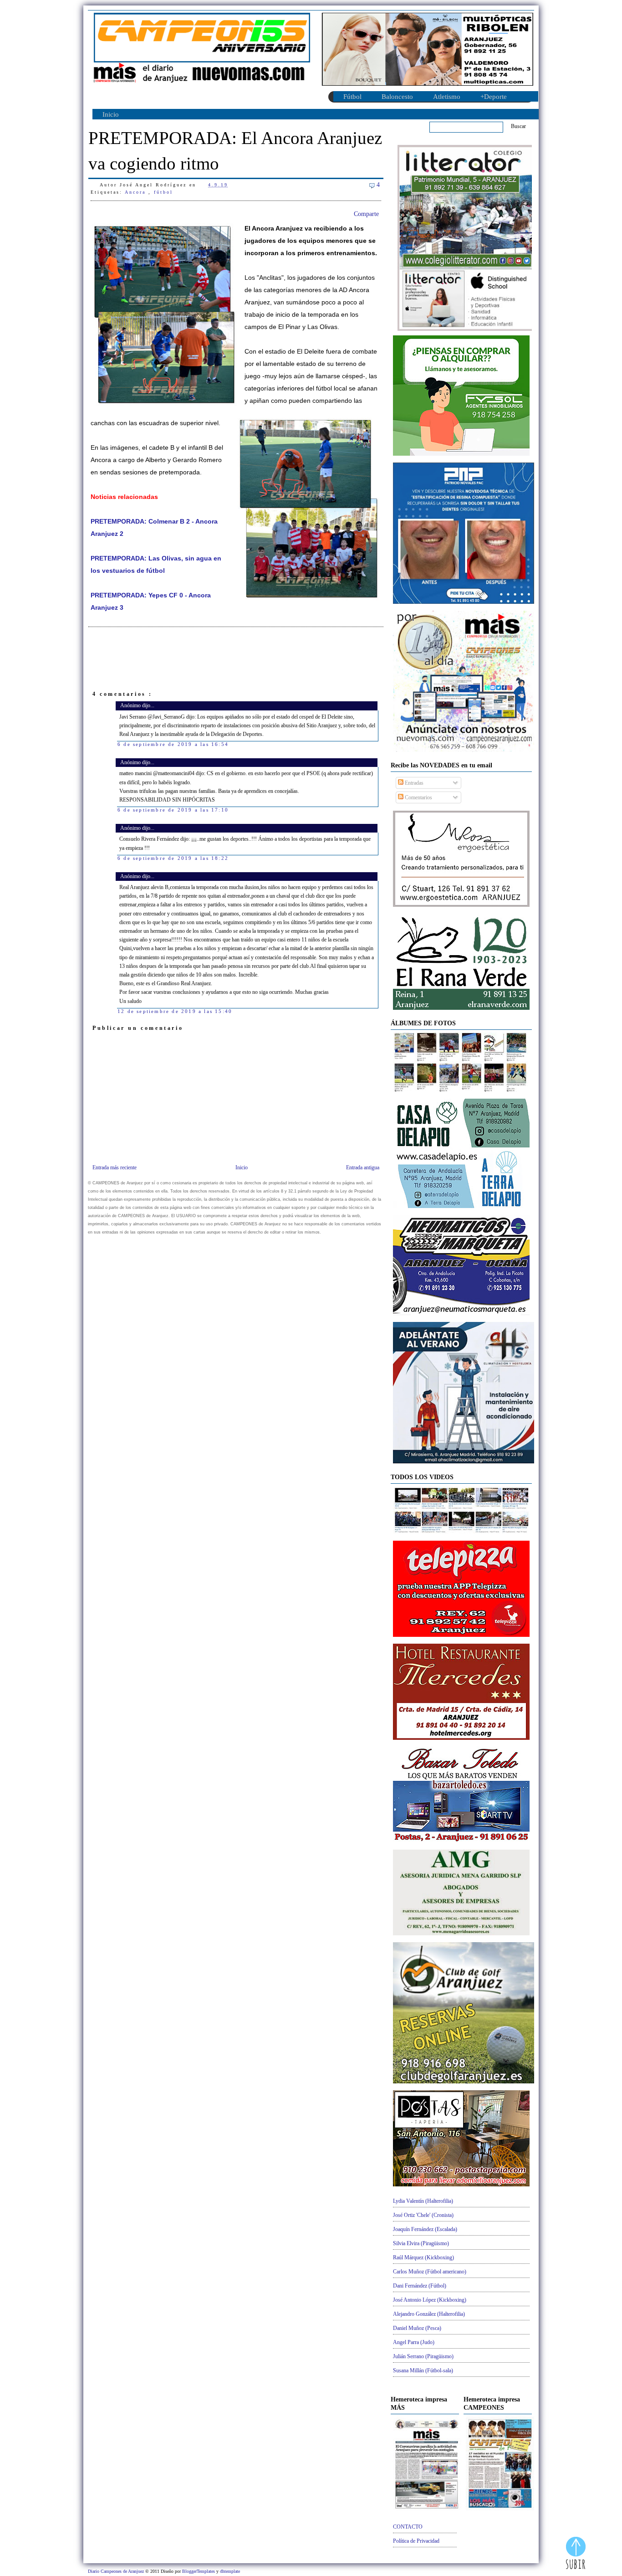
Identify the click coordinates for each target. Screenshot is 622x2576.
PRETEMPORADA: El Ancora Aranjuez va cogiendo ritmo (235, 151)
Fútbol (352, 97)
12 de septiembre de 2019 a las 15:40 (175, 1011)
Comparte (366, 214)
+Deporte (494, 97)
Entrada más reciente (115, 1167)
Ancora (137, 192)
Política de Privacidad (416, 2541)
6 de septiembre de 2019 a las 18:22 (173, 858)
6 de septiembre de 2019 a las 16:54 (173, 744)
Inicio (111, 114)
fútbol (163, 192)
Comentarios (418, 797)
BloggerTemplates (199, 2571)
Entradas (413, 783)
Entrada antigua (363, 1167)
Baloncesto (397, 97)
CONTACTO (408, 2527)
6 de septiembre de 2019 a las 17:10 (173, 810)
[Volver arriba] (576, 2554)
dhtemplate (230, 2571)
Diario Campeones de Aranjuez (117, 2571)
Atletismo (447, 97)
